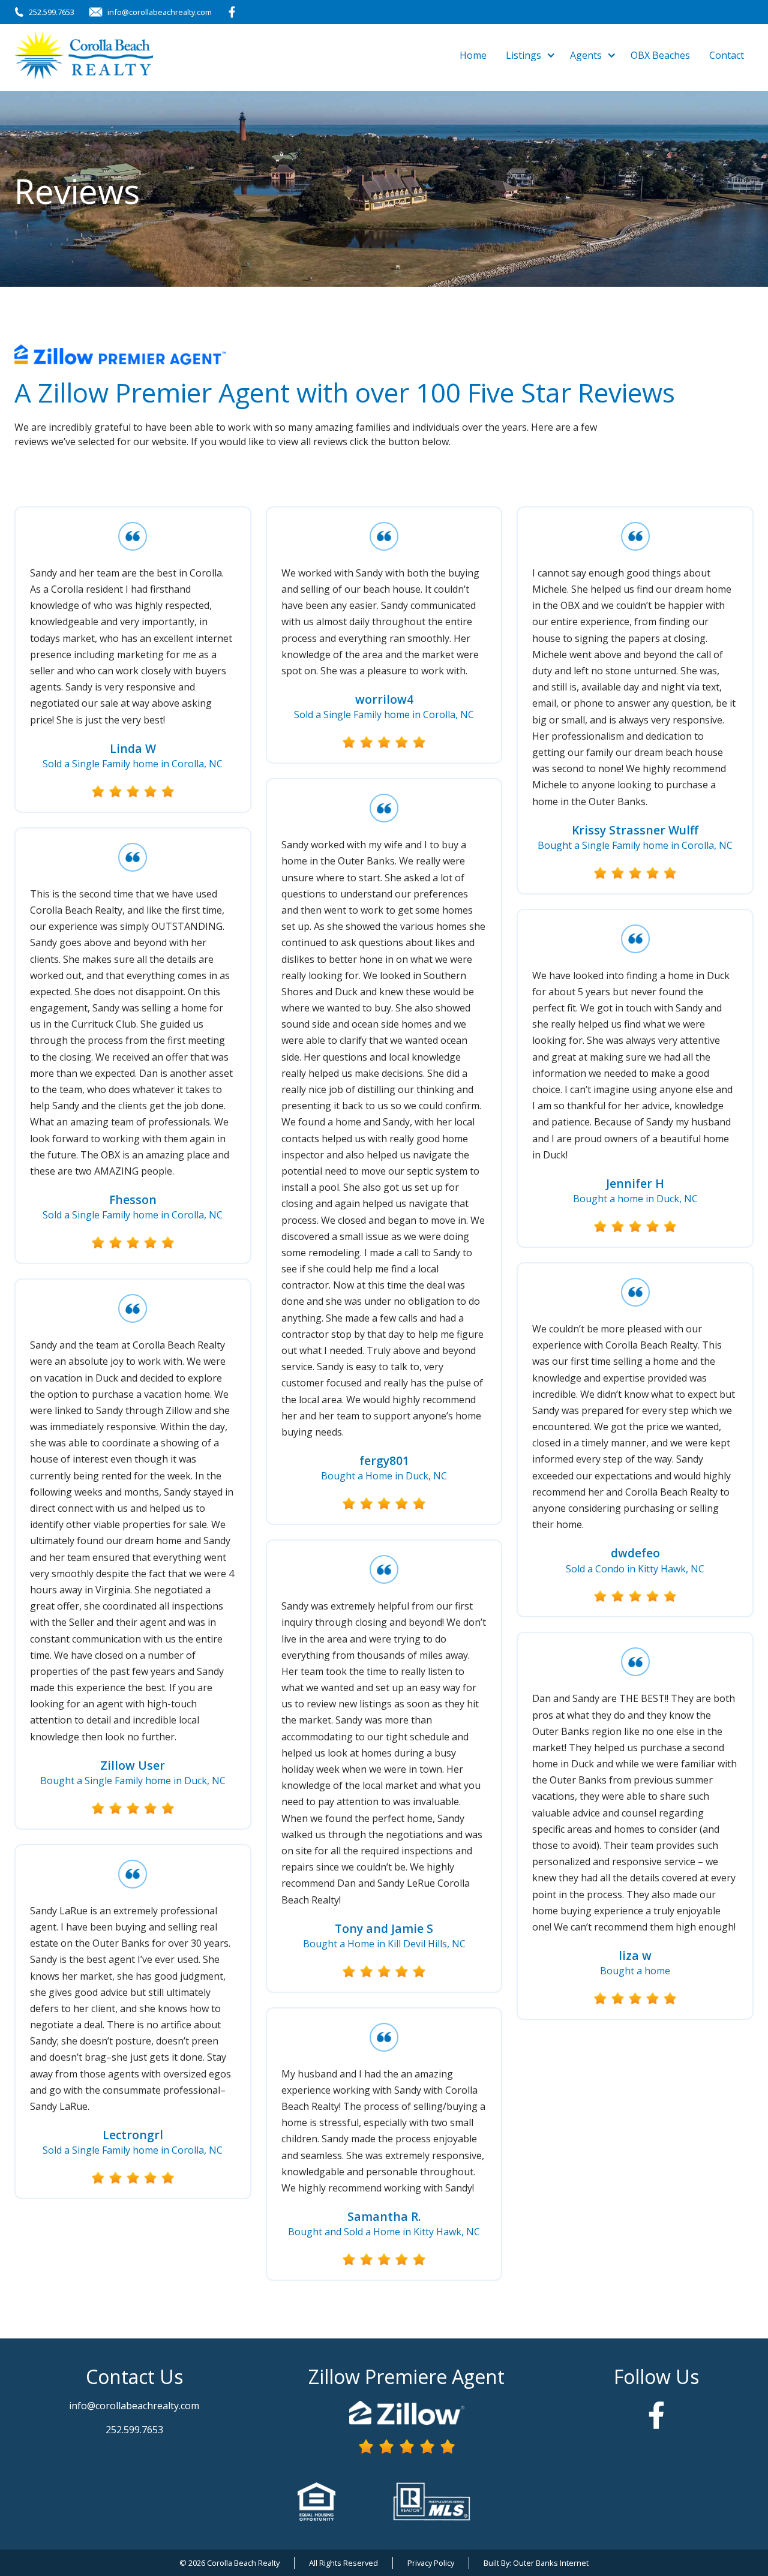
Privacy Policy (431, 2563)
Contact (727, 55)
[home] (84, 55)
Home (473, 55)
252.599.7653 (52, 12)
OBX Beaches (660, 55)
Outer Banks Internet (551, 2563)
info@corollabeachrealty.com (160, 12)
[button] (528, 55)
